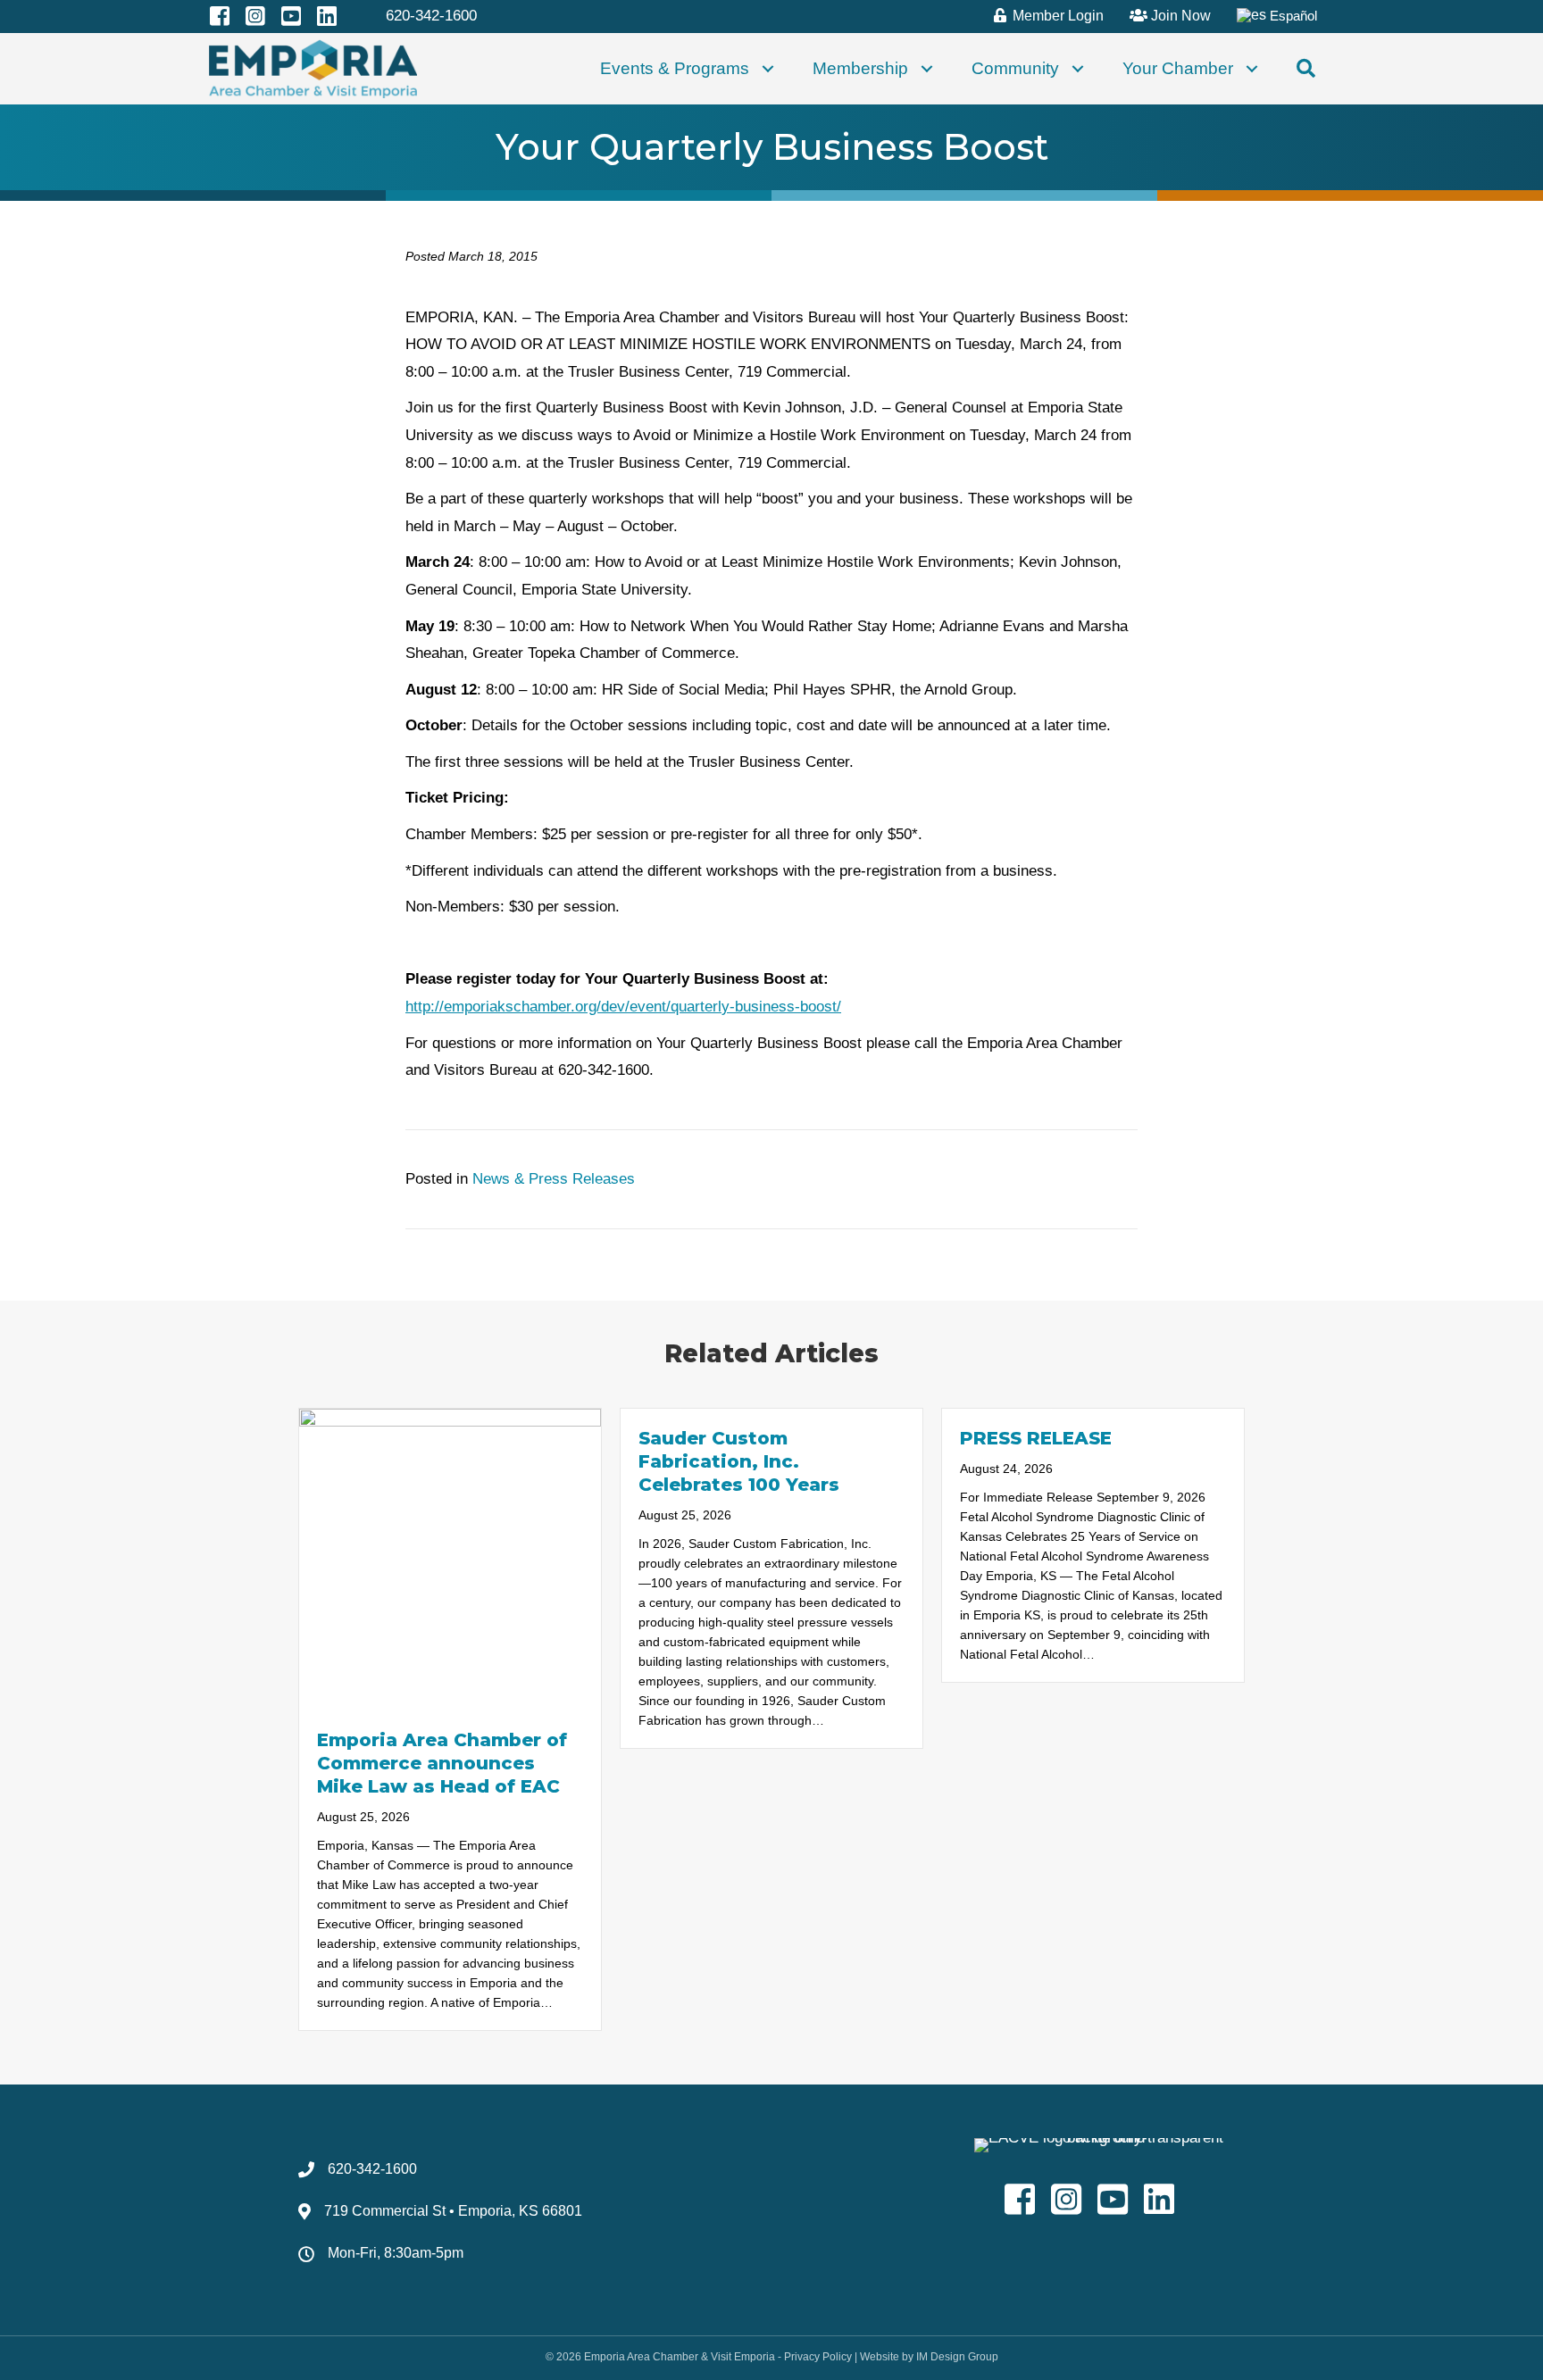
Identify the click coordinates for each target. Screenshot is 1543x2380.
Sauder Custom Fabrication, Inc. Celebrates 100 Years (739, 1461)
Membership (860, 68)
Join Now (1179, 16)
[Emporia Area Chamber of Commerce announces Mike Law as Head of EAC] (450, 1558)
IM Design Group (957, 2357)
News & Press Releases (554, 1179)
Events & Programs (675, 68)
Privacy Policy (818, 2357)
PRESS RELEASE (1036, 1438)
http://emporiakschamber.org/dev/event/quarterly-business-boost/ (623, 1007)
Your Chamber (1178, 68)
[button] (768, 69)
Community (1015, 68)
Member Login (1056, 16)
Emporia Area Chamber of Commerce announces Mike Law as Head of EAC (442, 1763)
